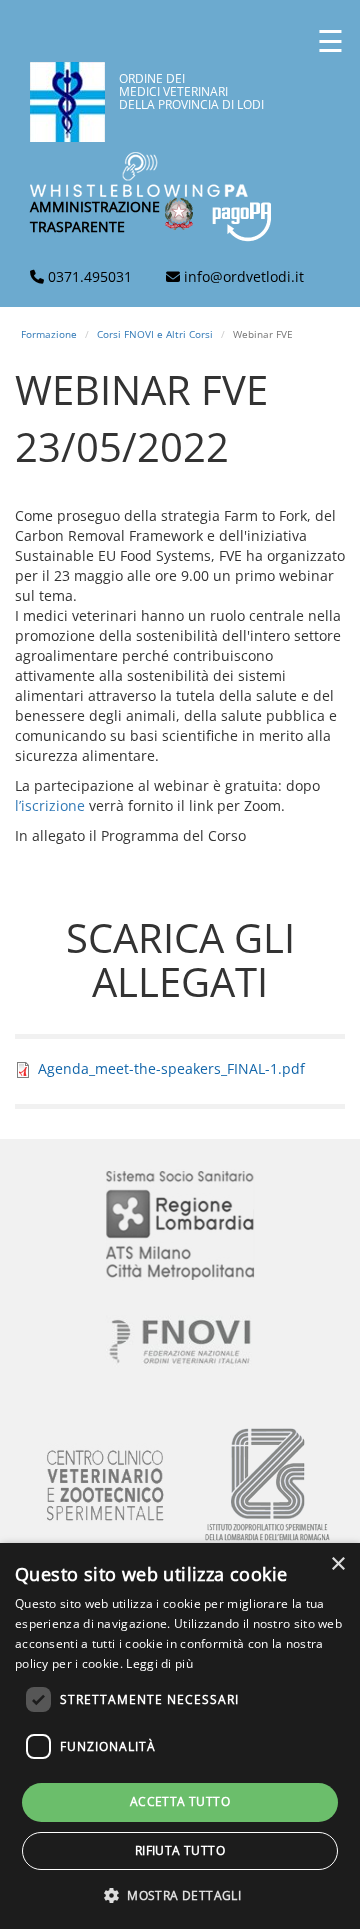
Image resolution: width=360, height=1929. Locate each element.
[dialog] (180, 1736)
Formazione (49, 334)
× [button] (337, 1564)
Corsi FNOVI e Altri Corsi (155, 334)
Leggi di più (159, 1663)
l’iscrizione (52, 805)
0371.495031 (90, 276)
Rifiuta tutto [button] (180, 1850)
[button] (180, 1894)
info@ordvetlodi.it (244, 276)
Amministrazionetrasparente (95, 216)
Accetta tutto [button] (180, 1801)
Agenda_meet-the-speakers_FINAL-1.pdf (171, 1068)
